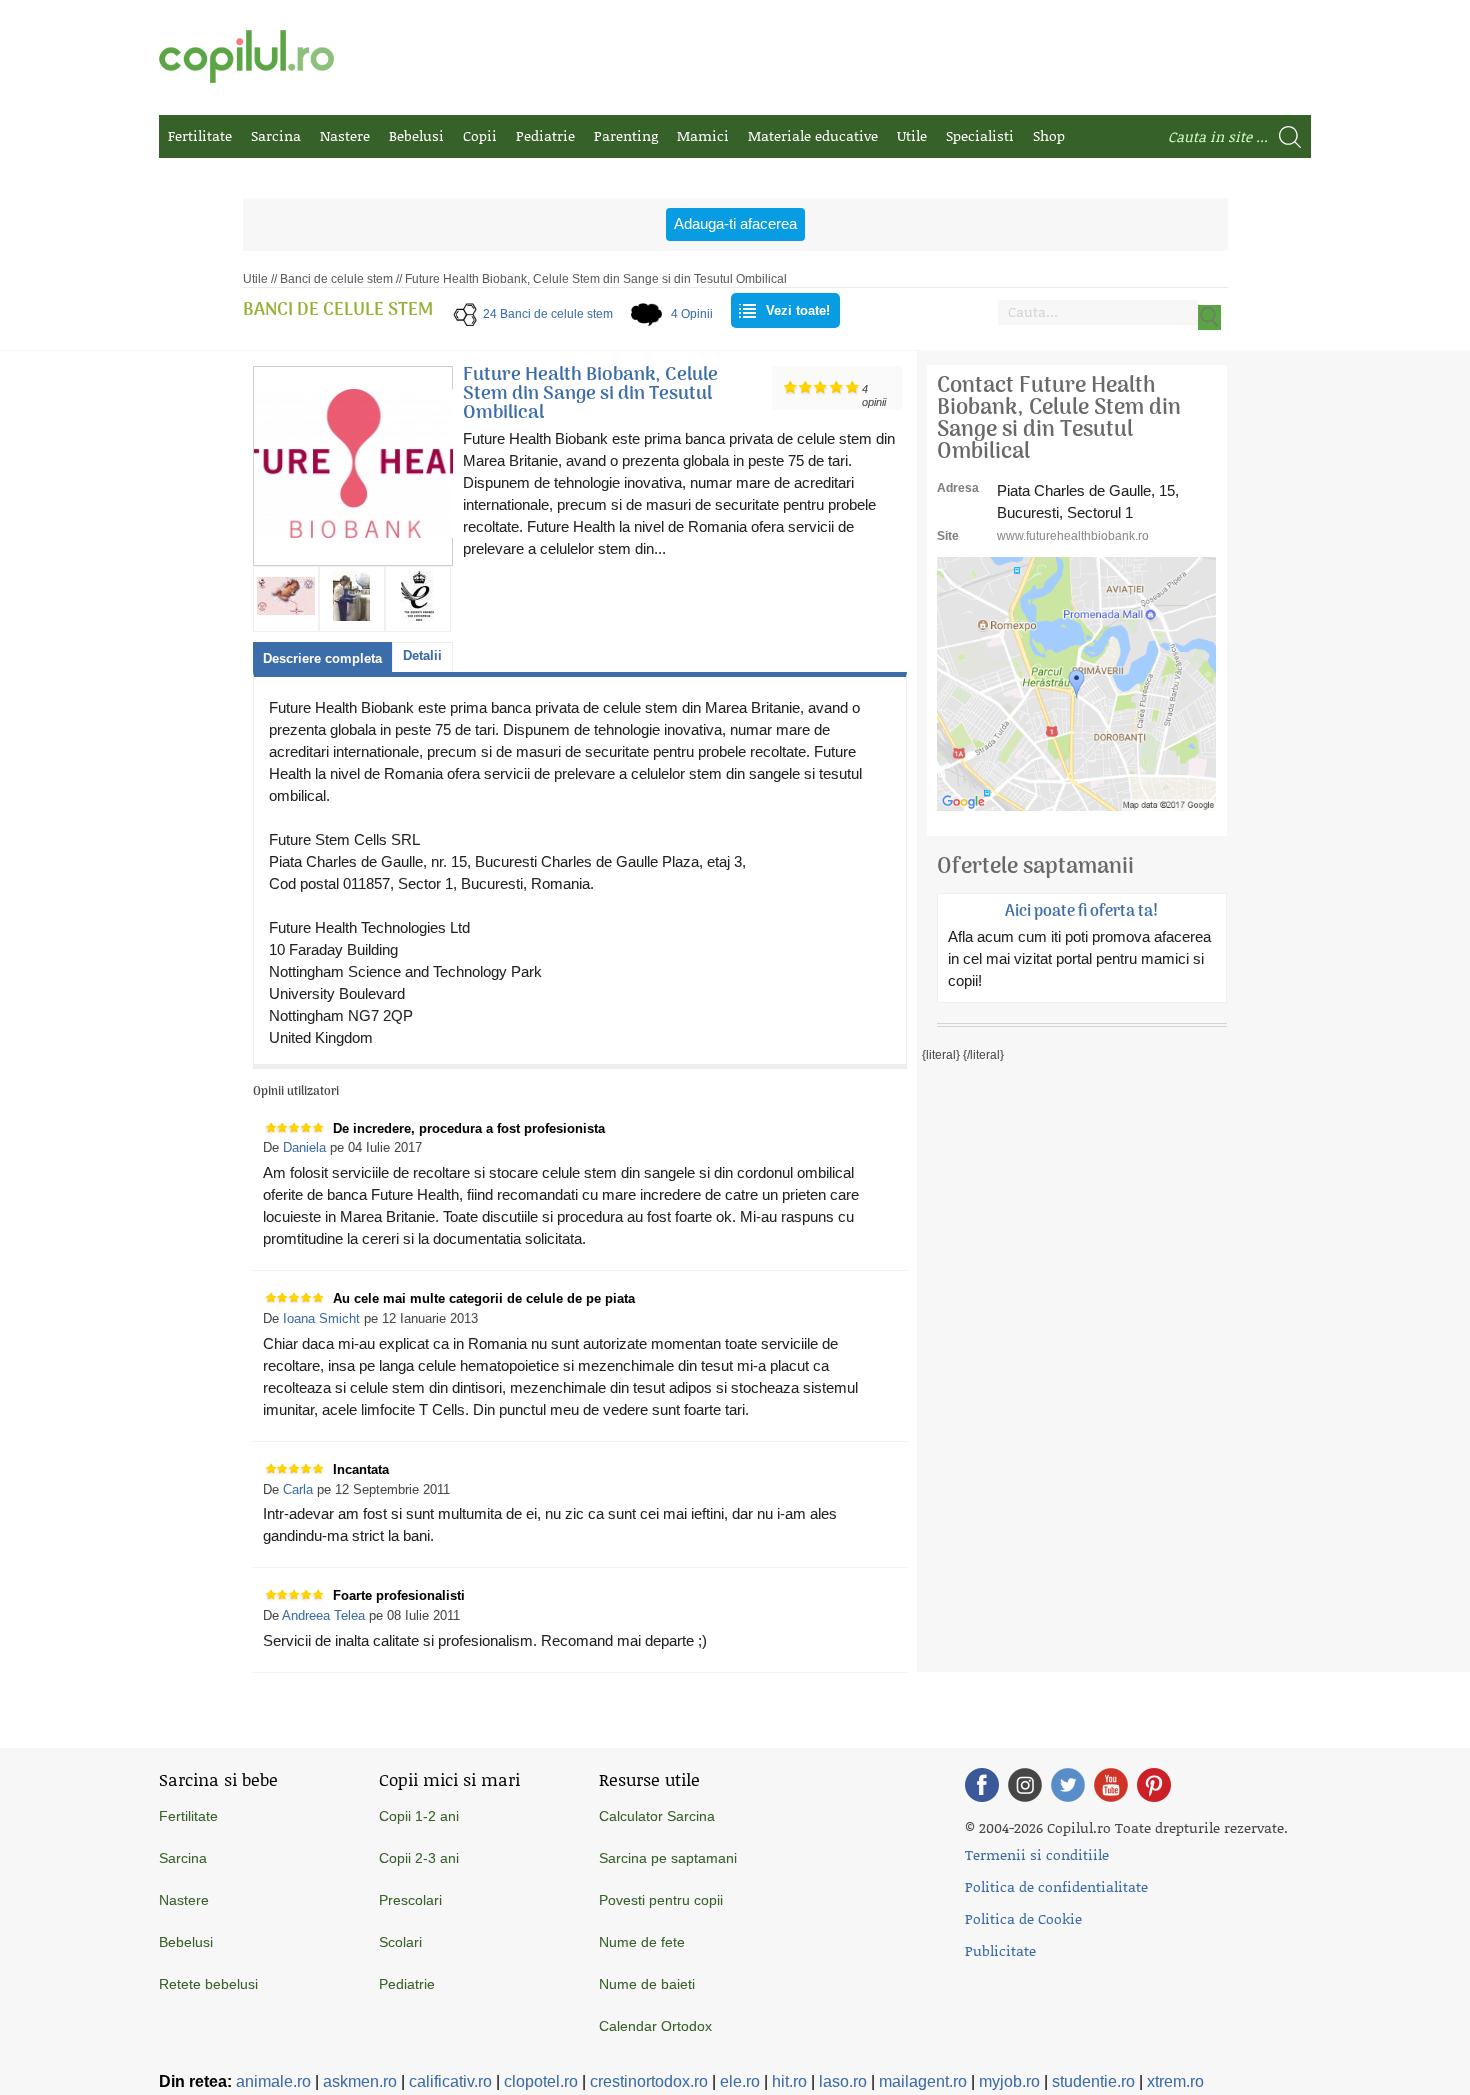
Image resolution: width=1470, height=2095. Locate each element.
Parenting (626, 135)
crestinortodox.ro (649, 2081)
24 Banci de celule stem (548, 314)
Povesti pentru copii (661, 1900)
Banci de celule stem (336, 279)
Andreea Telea (323, 1615)
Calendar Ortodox (655, 2026)
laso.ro (843, 2081)
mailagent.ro (923, 2081)
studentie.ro (1093, 2081)
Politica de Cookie (1023, 1918)
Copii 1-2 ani (419, 1816)
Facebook (982, 1785)
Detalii (422, 655)
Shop (1049, 135)
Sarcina (276, 135)
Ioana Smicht (321, 1318)
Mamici (703, 135)
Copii (480, 135)
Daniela (304, 1147)
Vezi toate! (798, 310)
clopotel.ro (541, 2081)
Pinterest (1154, 1785)
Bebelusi (416, 135)
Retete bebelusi (208, 1984)
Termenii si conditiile (1037, 1854)
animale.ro (273, 2081)
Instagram (1025, 1785)
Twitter (1068, 1785)
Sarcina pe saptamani (668, 1858)
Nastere (345, 135)
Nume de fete (642, 1942)
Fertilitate (200, 135)
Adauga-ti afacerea (735, 223)
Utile (912, 135)
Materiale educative (813, 135)
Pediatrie (545, 135)
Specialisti (980, 135)
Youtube (1111, 1785)
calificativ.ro (450, 2081)
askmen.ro (360, 2081)
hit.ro (789, 2081)
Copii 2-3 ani (419, 1858)
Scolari (400, 1942)
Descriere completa (322, 658)
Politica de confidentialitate (1056, 1886)
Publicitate (1000, 1950)
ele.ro (740, 2081)
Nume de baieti (647, 1984)
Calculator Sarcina (657, 1816)
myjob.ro (1009, 2081)
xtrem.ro (1175, 2081)
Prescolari (410, 1900)
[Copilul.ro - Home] (246, 56)
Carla (298, 1489)
